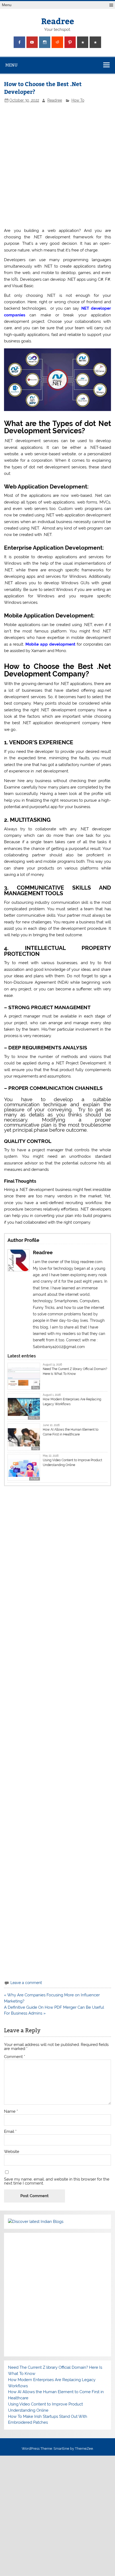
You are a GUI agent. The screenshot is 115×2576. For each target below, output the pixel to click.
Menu (7, 5)
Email (10, 2132)
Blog (36, 1388)
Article (34, 1479)
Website (12, 2152)
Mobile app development (50, 644)
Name (11, 2111)
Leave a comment (26, 1983)
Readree (58, 21)
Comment (15, 2057)
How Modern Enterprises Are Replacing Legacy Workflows (72, 1402)
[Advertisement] (57, 165)
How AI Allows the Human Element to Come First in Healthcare (71, 1432)
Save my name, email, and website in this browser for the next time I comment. (57, 2181)
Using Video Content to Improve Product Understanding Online (72, 1463)
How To (78, 100)
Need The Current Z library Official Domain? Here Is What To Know (75, 1371)
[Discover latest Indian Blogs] (36, 2222)
